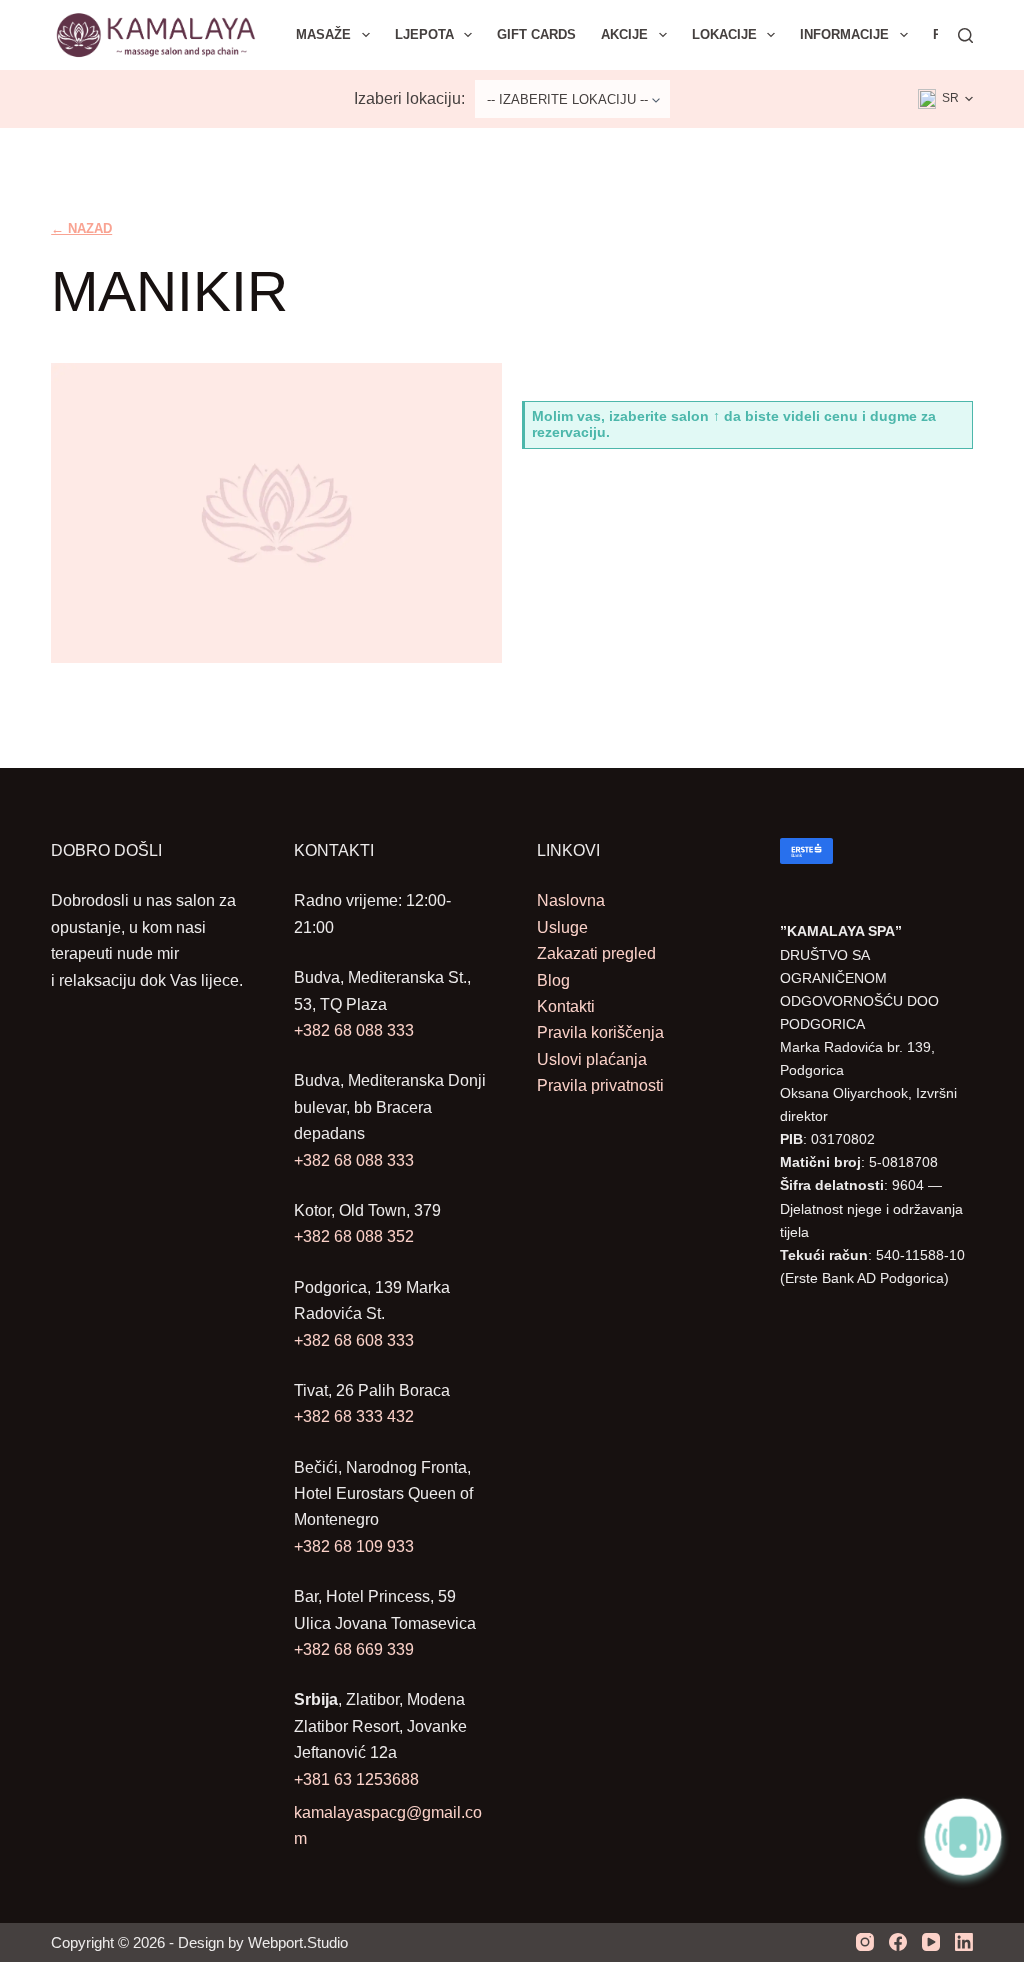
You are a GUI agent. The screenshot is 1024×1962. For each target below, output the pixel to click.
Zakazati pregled (596, 953)
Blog (553, 980)
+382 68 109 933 (354, 1546)
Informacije (844, 34)
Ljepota (424, 34)
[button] (945, 99)
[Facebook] (898, 1942)
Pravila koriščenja (600, 1032)
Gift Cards (536, 34)
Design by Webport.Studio (263, 1942)
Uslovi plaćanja (592, 1059)
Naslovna (571, 900)
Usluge (562, 927)
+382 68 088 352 (354, 1236)
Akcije (624, 34)
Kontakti (566, 1006)
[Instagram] (865, 1942)
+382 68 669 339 (354, 1649)
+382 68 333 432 (354, 1416)
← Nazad (81, 228)
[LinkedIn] (964, 1942)
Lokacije (724, 34)
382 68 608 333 (358, 1340)
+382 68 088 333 (354, 1030)
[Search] (965, 35)
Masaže (323, 34)
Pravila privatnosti (600, 1085)
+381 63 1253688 (356, 1779)
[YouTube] (931, 1942)
